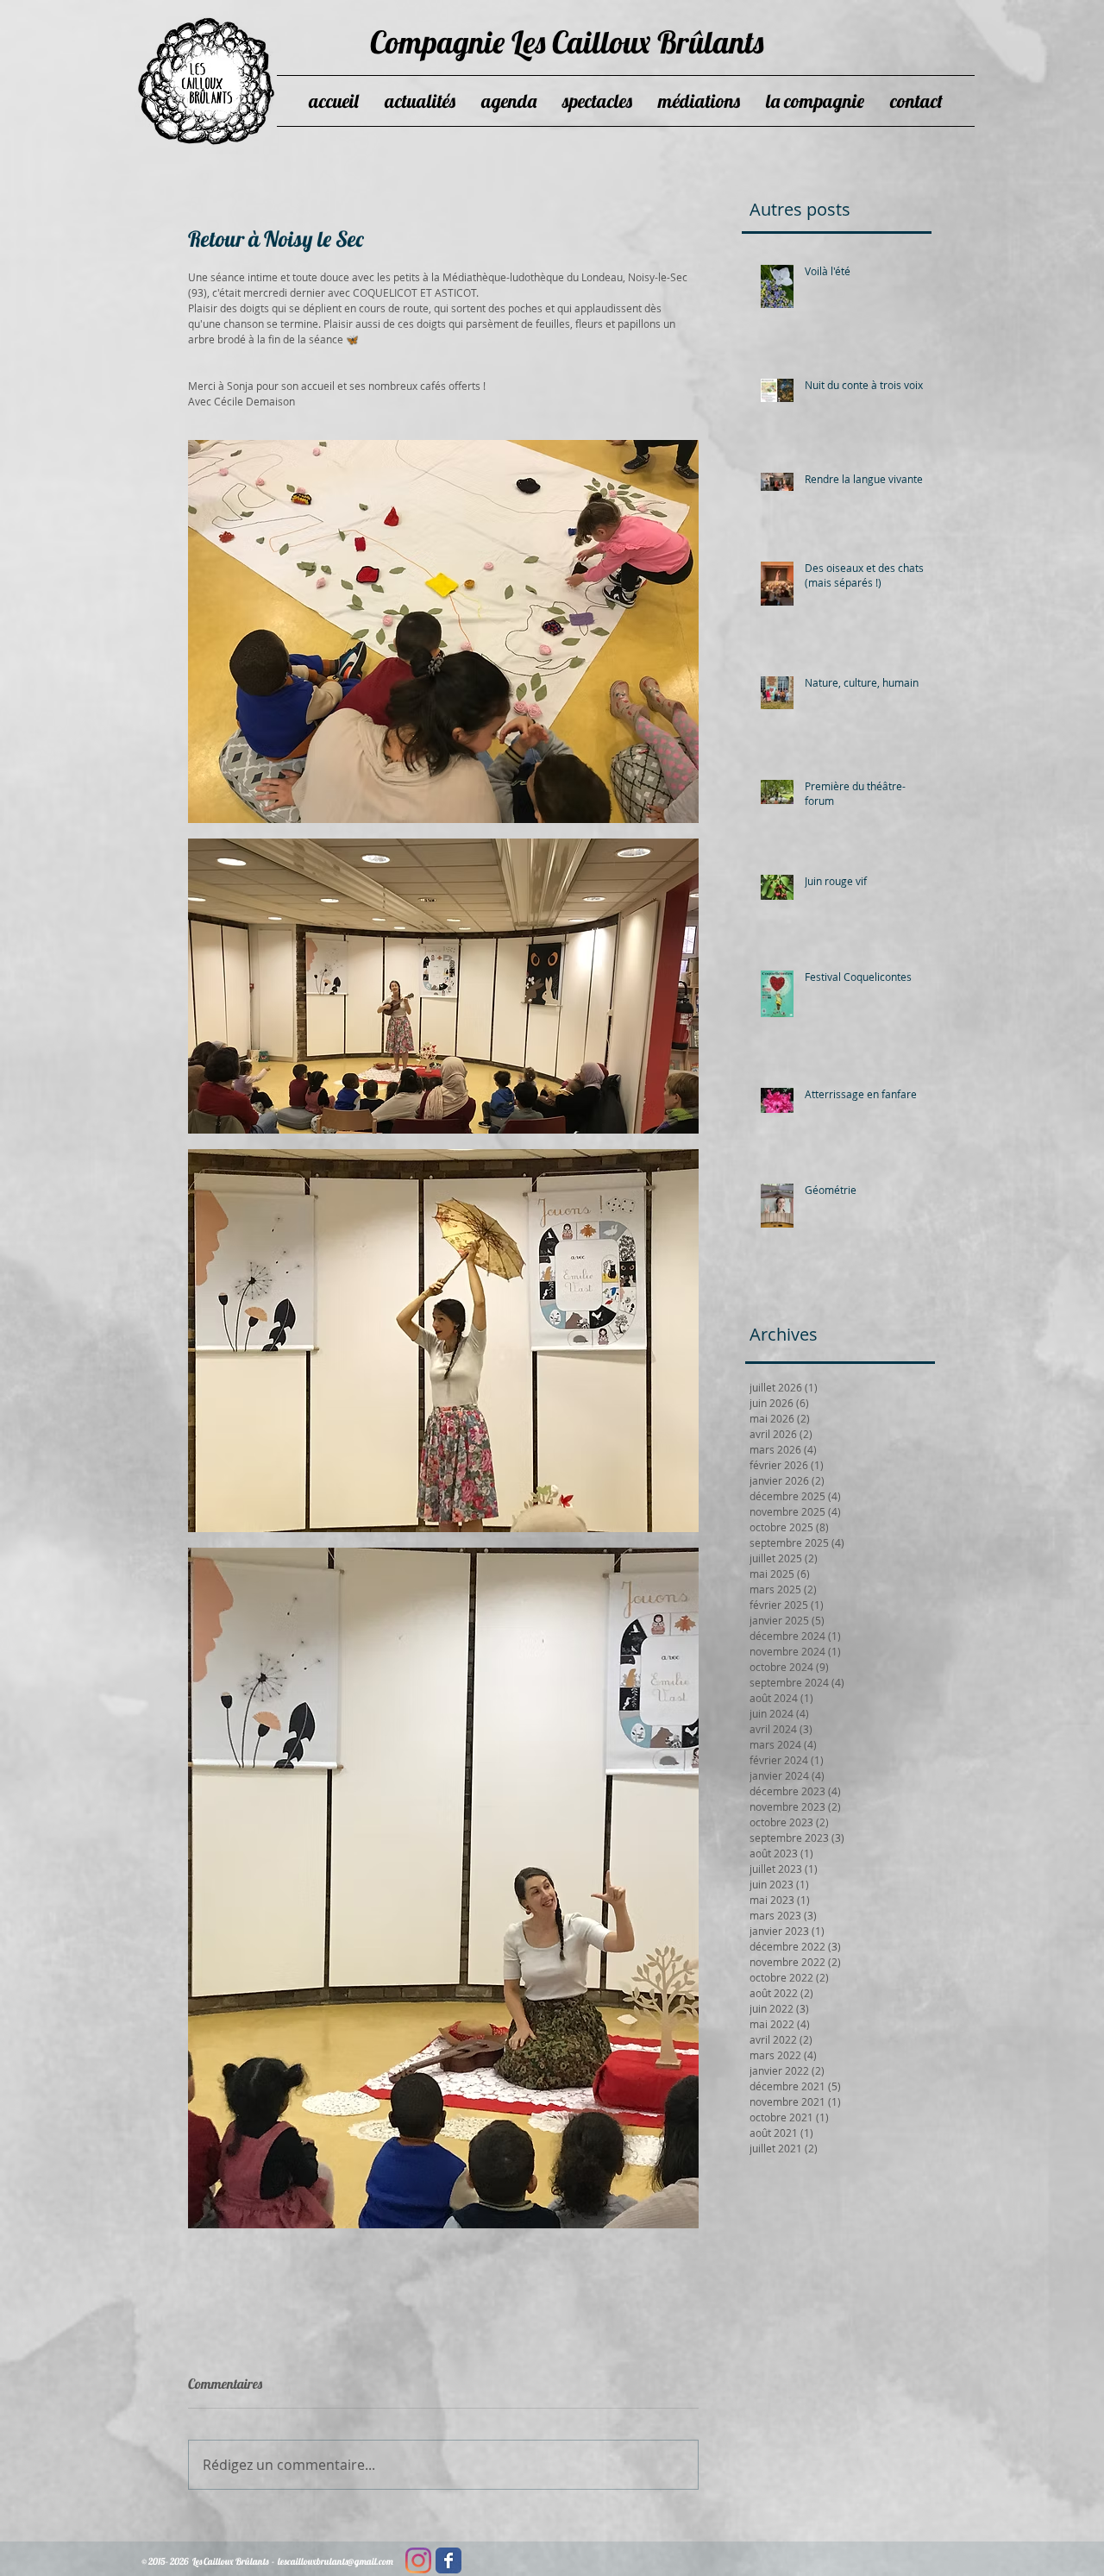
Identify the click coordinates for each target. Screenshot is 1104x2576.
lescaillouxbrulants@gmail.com (336, 2561)
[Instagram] (418, 2560)
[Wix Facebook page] (448, 2560)
